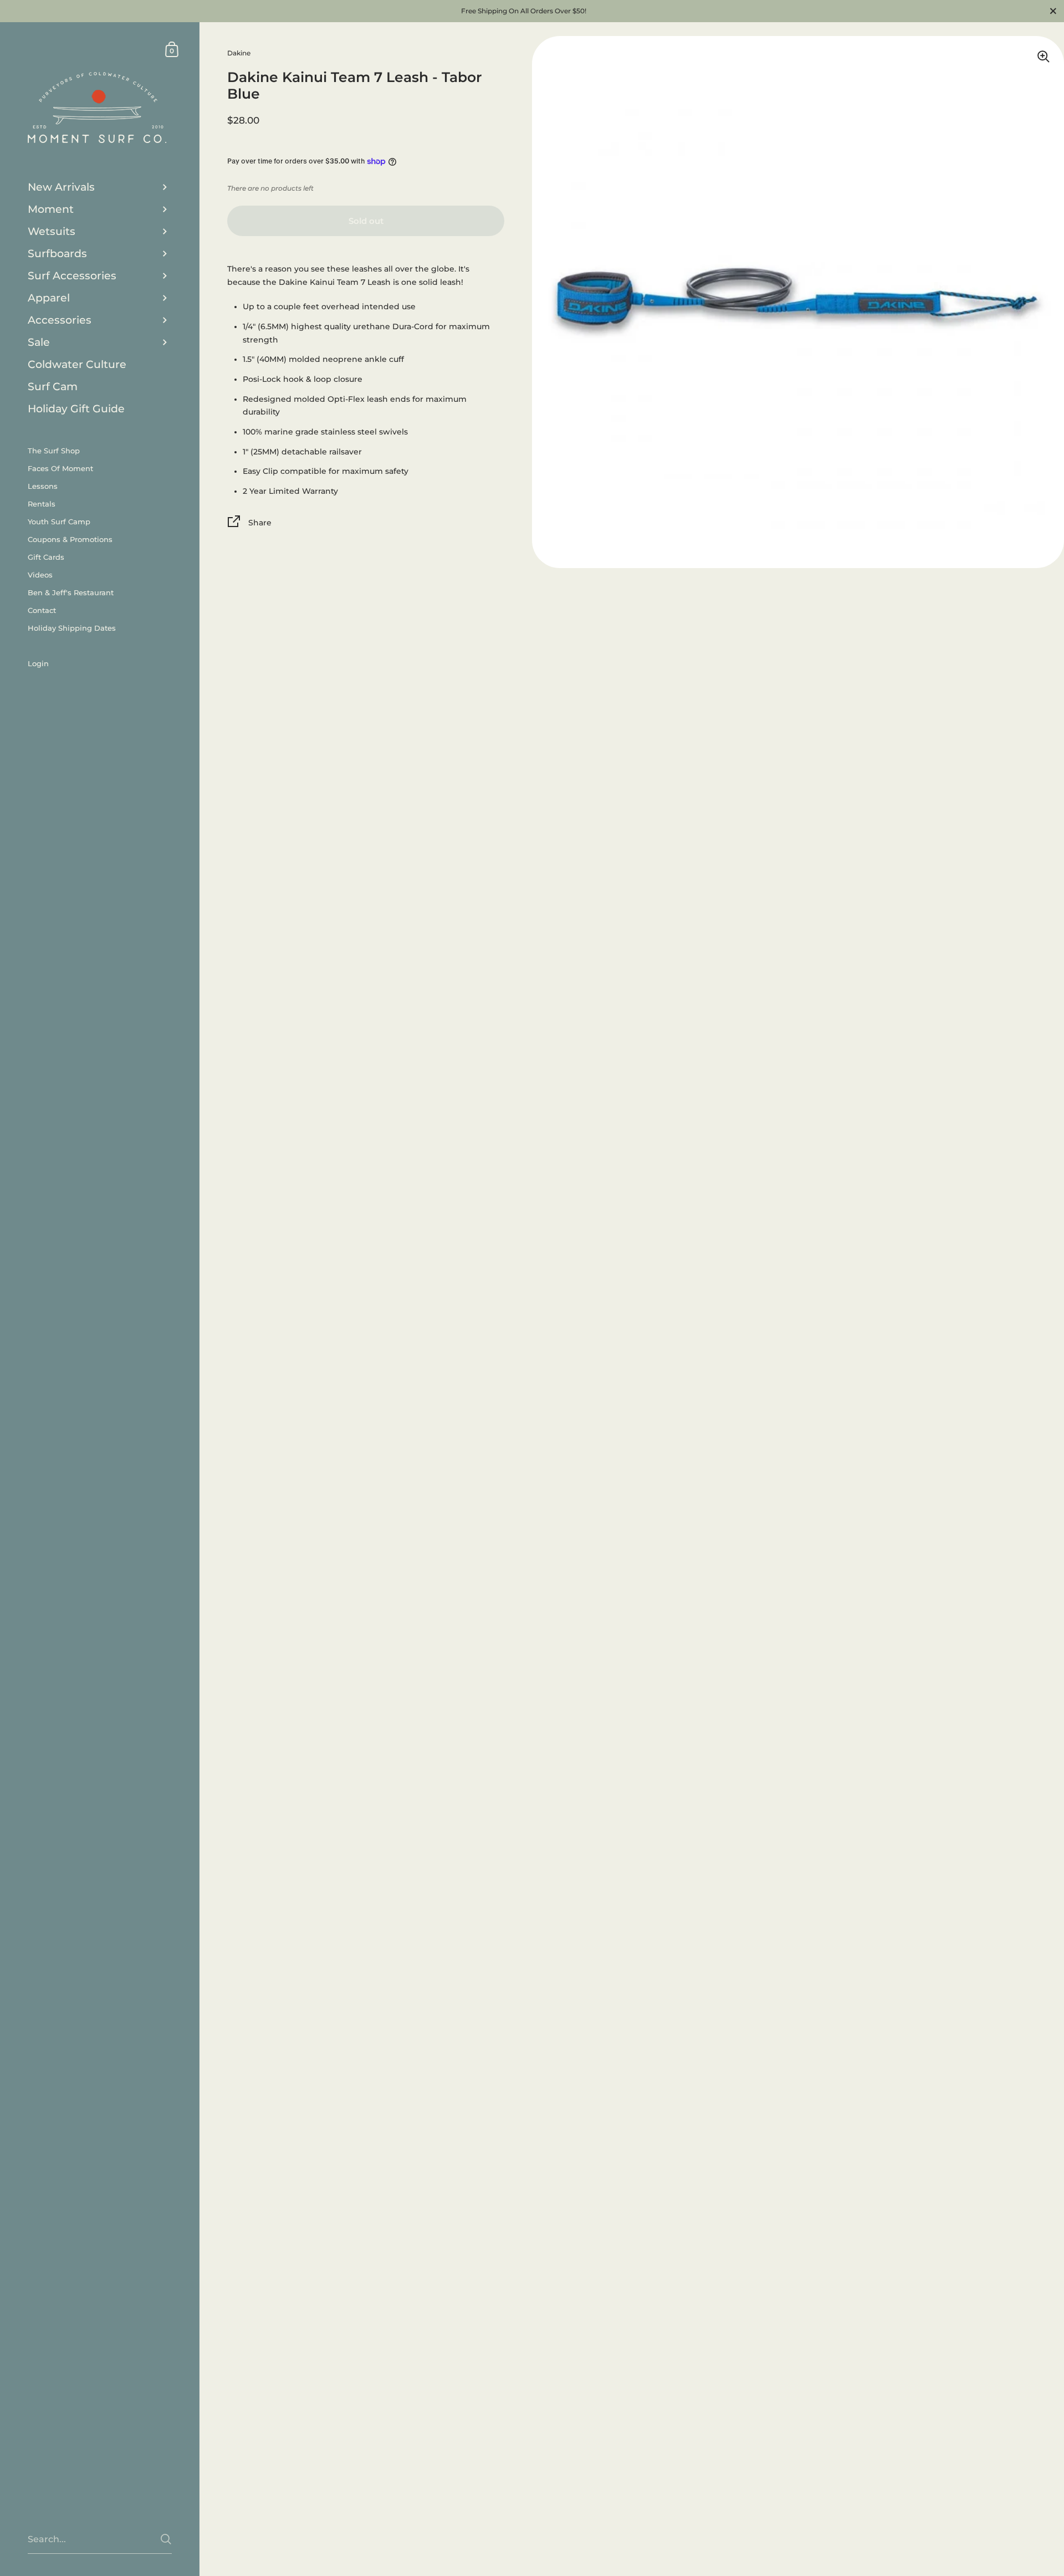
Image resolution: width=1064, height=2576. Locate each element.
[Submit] (166, 2539)
